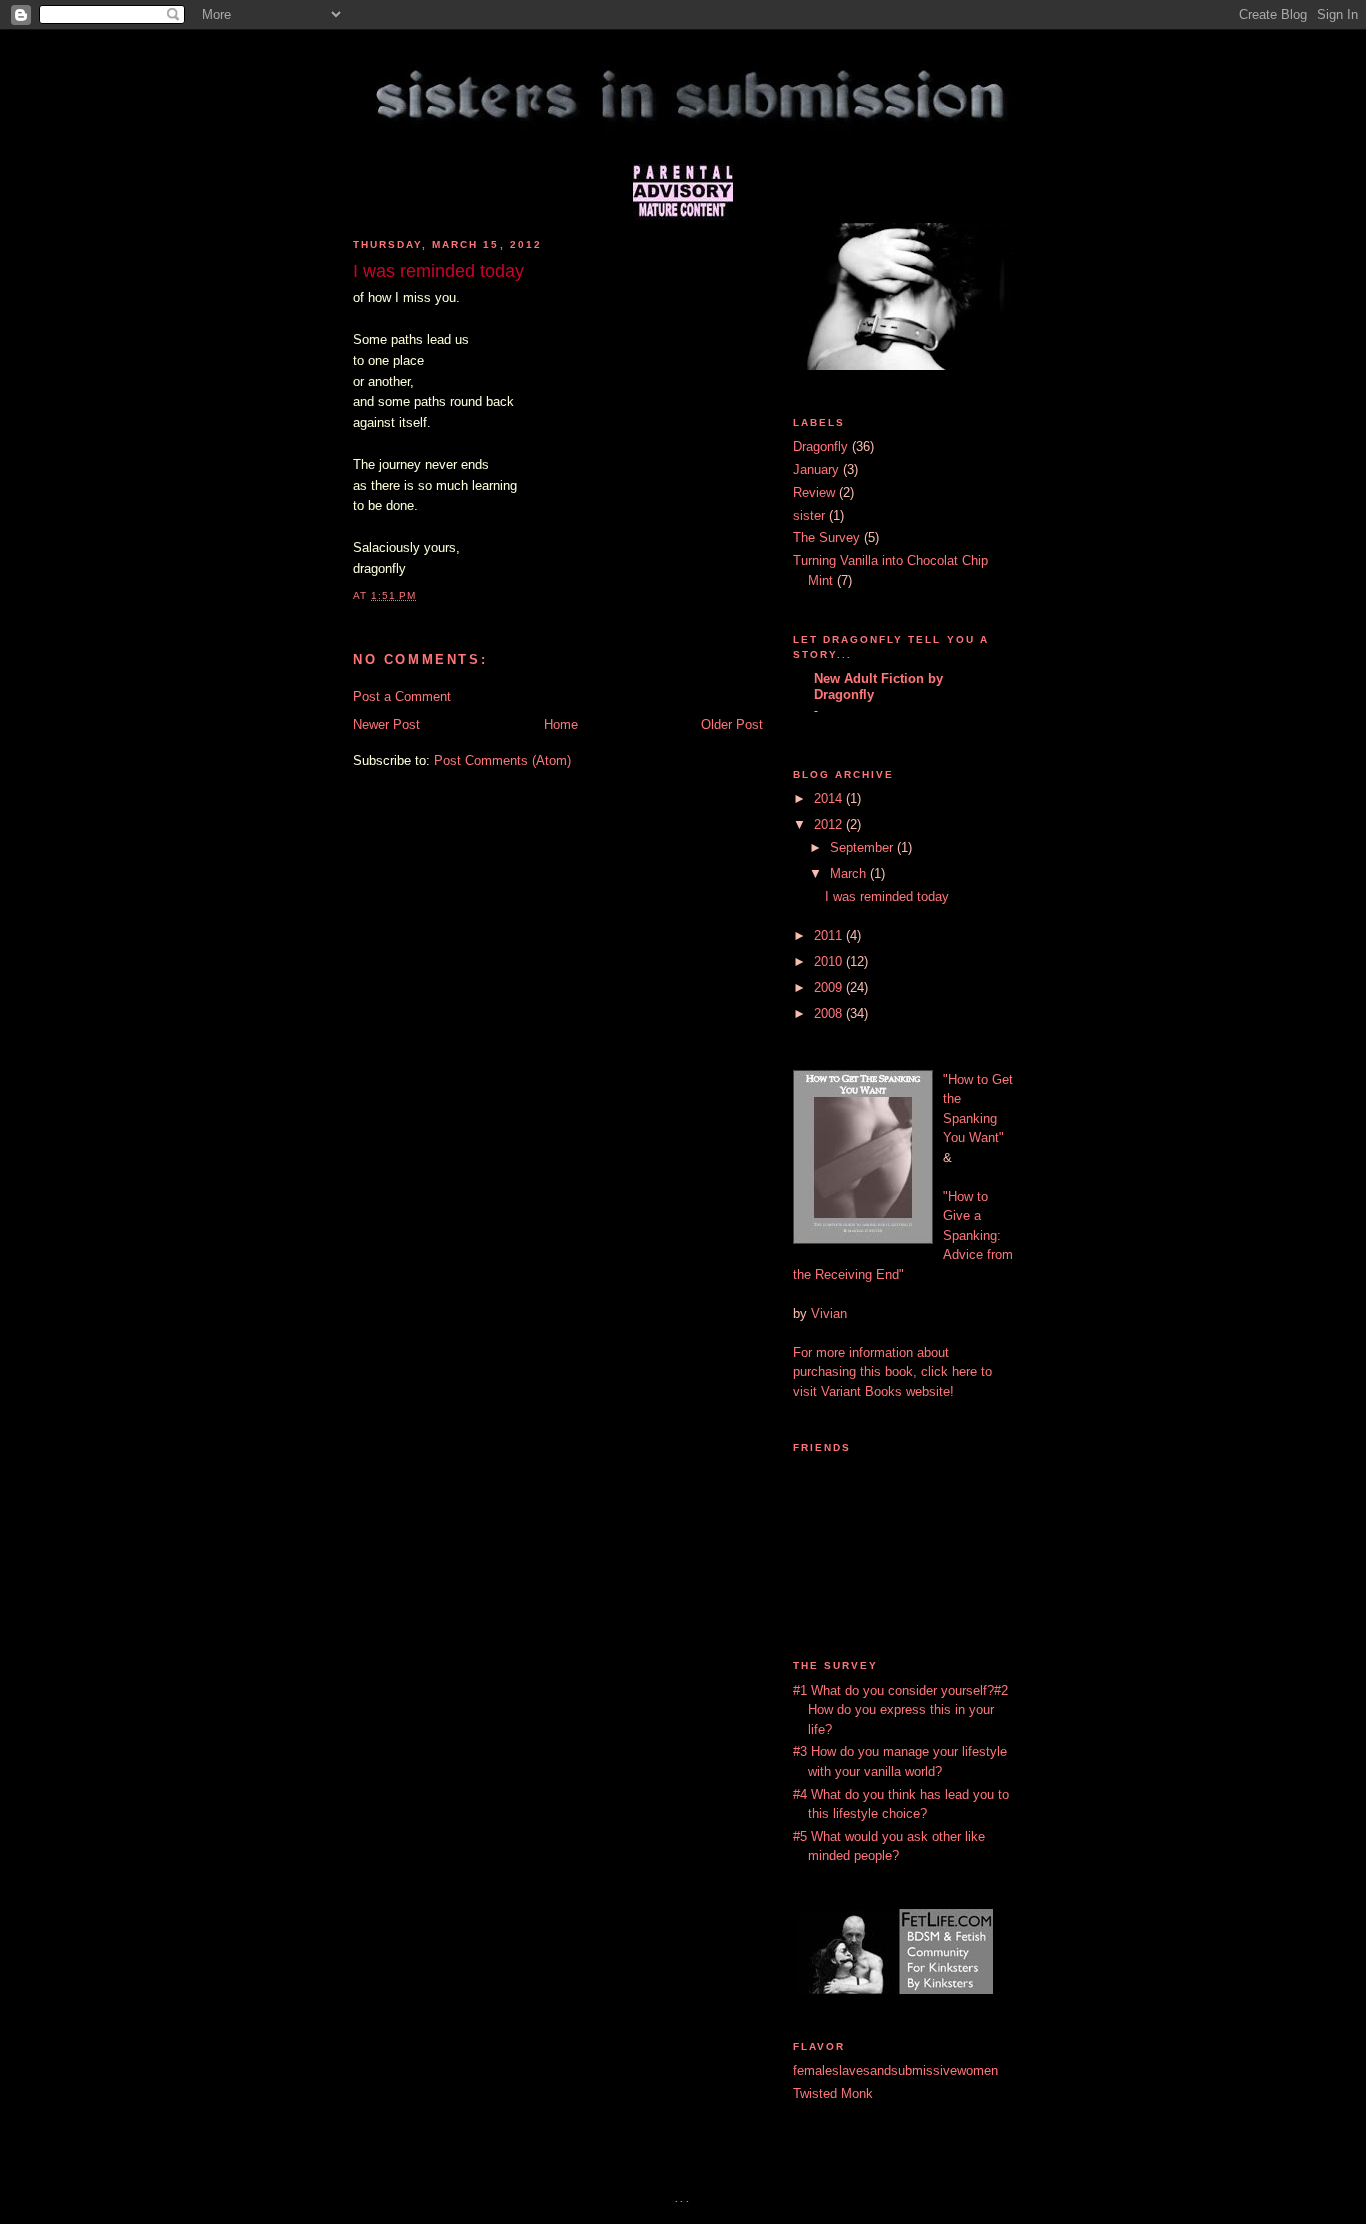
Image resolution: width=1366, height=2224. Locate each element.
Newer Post (386, 724)
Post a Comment (402, 696)
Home (561, 724)
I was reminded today (887, 896)
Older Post (732, 724)
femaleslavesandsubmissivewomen (895, 2070)
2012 (830, 824)
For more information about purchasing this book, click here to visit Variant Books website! (892, 1372)
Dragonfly (820, 446)
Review (814, 492)
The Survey (826, 537)
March (850, 873)
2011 (830, 935)
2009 (830, 987)
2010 (830, 961)
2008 (830, 1013)
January (816, 469)
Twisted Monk (833, 2093)
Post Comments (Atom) (502, 760)
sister (809, 515)
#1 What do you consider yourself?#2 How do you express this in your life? (900, 1710)
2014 (830, 798)
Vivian (829, 1313)
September (863, 847)
